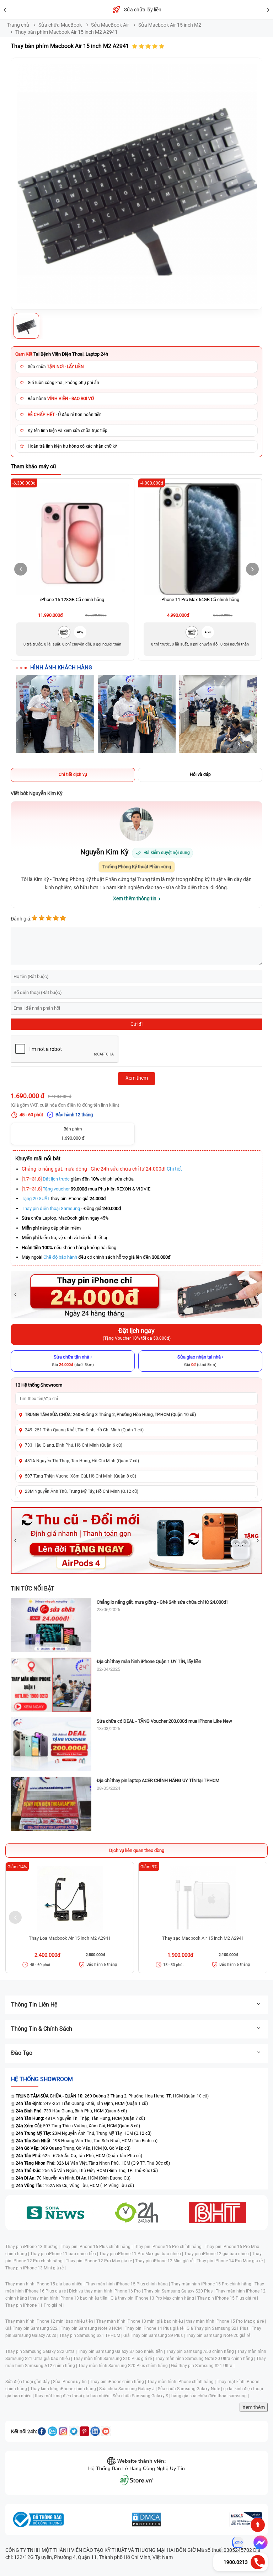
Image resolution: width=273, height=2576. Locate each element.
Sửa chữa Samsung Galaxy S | (142, 2396)
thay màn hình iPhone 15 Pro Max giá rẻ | (226, 2321)
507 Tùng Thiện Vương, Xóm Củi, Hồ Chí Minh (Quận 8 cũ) (81, 1476)
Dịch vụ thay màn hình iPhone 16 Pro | (106, 2291)
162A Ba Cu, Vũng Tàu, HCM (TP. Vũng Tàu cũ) (75, 2186)
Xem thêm (254, 2407)
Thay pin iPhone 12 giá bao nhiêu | (218, 2254)
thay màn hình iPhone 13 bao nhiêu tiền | (70, 2298)
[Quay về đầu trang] (258, 2525)
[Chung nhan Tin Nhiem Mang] (246, 2520)
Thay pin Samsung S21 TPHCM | (91, 2335)
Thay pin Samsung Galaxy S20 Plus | (180, 2291)
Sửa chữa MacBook (60, 25)
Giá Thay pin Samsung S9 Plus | (155, 2335)
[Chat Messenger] (259, 2543)
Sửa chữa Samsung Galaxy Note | (191, 2389)
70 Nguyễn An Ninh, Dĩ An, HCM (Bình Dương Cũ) (73, 2178)
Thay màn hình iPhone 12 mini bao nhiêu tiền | (51, 2321)
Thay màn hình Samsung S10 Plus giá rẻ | (114, 2359)
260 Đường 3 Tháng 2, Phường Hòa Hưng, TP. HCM (99, 2096)
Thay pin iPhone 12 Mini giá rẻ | (166, 2261)
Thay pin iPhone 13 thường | (33, 2247)
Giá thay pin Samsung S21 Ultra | (203, 2366)
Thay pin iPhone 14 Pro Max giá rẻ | (231, 2261)
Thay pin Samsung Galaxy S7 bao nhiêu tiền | (122, 2351)
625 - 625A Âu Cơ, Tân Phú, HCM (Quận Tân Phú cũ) (79, 2156)
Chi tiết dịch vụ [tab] (73, 774)
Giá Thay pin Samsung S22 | (33, 2328)
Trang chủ (18, 25)
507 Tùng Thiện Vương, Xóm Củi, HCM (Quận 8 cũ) (78, 2126)
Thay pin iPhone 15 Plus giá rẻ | (228, 2298)
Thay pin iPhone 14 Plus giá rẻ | (156, 2328)
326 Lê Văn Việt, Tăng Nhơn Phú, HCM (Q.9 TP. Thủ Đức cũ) (93, 2163)
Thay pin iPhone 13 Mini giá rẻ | (36, 2268)
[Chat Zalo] (238, 2543)
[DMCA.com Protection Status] (146, 2520)
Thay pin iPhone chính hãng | (119, 2382)
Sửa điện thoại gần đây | (29, 2382)
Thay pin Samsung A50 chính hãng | (202, 2351)
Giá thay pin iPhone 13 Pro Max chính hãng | (154, 2298)
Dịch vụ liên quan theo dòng (137, 1850)
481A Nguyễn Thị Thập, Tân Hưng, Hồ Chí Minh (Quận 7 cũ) (82, 1461)
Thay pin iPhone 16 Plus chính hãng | (97, 2247)
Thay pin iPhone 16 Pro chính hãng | (169, 2247)
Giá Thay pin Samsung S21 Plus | (219, 2328)
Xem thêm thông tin (135, 898)
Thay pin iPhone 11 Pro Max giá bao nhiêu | (142, 2254)
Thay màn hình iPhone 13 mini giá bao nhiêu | (141, 2321)
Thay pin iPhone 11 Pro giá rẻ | (35, 2305)
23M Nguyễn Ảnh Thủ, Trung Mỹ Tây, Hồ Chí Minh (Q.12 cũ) (82, 1491)
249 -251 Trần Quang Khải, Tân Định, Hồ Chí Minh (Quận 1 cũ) (84, 1430)
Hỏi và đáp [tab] (200, 774)
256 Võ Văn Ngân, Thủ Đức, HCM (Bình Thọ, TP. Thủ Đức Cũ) (87, 2171)
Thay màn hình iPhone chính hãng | (182, 2382)
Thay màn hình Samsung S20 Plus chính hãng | (125, 2366)
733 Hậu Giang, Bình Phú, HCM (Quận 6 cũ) (71, 2111)
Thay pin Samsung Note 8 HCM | (93, 2328)
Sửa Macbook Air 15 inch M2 (170, 25)
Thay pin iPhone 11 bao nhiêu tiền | (65, 2254)
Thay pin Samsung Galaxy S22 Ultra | (42, 2351)
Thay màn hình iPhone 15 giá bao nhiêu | (45, 2284)
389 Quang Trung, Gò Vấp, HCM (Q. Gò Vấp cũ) (73, 2148)
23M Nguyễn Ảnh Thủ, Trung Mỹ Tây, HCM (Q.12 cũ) (84, 2133)
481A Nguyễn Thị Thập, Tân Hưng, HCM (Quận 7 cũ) (80, 2118)
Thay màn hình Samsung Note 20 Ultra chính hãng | (206, 2359)
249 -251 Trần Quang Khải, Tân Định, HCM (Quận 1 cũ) (82, 2104)
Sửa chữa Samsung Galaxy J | (129, 2389)
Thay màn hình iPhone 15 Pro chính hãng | (213, 2284)
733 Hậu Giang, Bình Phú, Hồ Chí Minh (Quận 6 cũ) (74, 1445)
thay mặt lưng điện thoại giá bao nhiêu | (74, 2396)
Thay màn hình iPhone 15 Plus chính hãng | (128, 2284)
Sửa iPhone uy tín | (71, 2382)
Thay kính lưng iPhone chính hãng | (65, 2389)
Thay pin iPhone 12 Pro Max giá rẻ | (100, 2261)
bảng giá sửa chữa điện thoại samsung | (210, 2396)
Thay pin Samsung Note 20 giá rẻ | (219, 2335)
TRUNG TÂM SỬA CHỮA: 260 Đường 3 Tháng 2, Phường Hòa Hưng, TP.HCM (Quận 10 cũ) (110, 1415)
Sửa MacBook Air (110, 25)
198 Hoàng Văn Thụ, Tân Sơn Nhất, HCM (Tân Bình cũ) (87, 2141)
